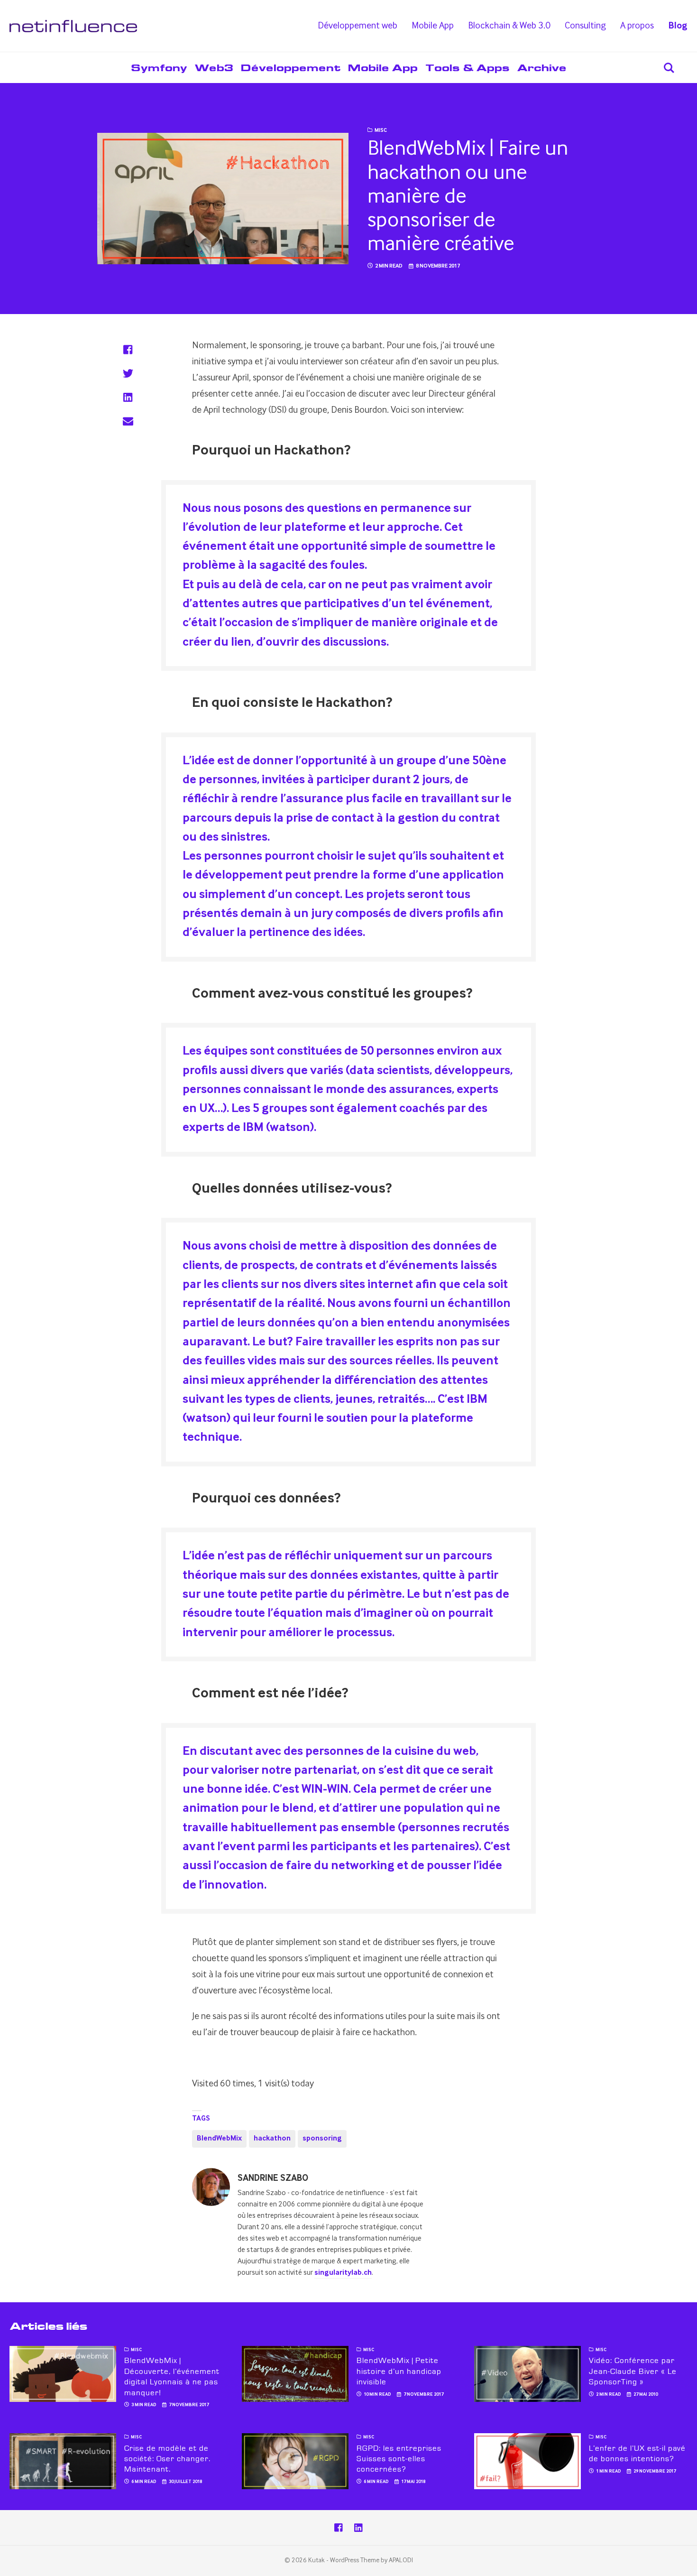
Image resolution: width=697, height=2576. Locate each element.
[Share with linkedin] (128, 397)
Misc (381, 130)
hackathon (272, 2139)
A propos (637, 26)
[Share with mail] (128, 421)
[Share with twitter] (128, 373)
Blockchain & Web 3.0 (509, 26)
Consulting (585, 26)
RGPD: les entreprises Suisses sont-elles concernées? (399, 2459)
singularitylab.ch (343, 2273)
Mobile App (433, 26)
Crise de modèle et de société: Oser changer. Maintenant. (167, 2459)
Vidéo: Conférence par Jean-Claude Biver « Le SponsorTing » (633, 2371)
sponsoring (322, 2139)
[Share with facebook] (128, 350)
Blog (678, 26)
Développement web (358, 26)
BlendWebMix (219, 2139)
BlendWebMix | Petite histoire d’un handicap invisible (399, 2371)
